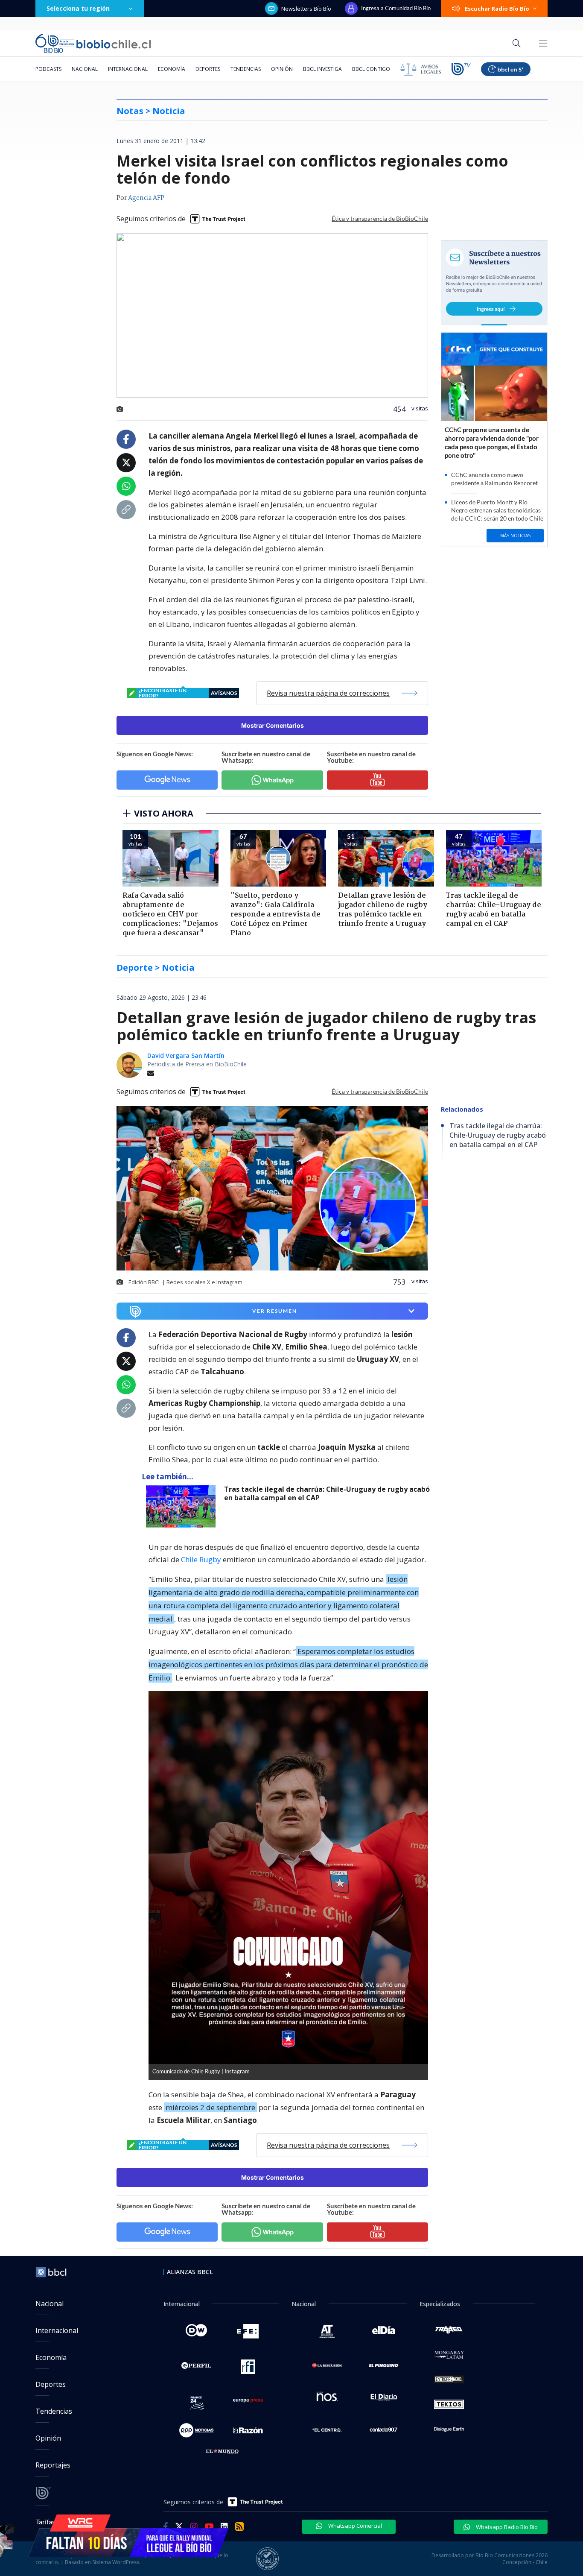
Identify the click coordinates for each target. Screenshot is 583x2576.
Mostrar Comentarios (273, 725)
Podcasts (48, 69)
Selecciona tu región (78, 8)
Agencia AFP (146, 198)
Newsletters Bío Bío (306, 9)
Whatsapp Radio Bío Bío (506, 2527)
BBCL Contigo (371, 69)
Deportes (208, 69)
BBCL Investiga (322, 69)
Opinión (282, 69)
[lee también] (183, 1506)
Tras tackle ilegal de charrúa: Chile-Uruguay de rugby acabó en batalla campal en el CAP (327, 1494)
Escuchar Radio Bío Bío (497, 9)
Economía (172, 69)
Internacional (128, 69)
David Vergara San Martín (186, 1055)
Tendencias (246, 69)
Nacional (85, 69)
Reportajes (53, 2465)
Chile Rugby (201, 1559)
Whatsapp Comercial (354, 2526)
